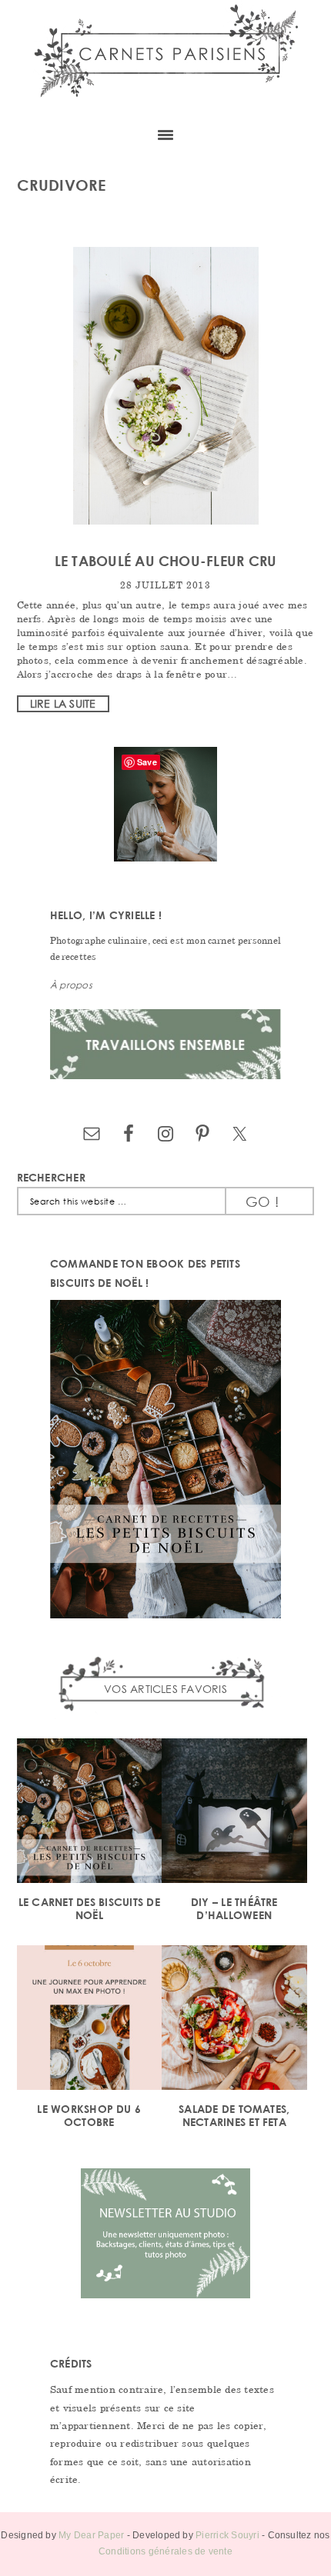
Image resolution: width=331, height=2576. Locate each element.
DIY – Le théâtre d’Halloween (234, 1908)
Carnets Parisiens (165, 58)
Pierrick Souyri (227, 2535)
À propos (71, 985)
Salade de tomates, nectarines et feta (234, 2115)
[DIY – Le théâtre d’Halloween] (234, 1813)
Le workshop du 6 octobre (89, 2115)
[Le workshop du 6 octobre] (90, 2020)
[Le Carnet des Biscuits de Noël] (90, 1813)
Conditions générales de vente (165, 2551)
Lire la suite (63, 703)
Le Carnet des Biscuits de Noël (89, 1908)
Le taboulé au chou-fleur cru (166, 561)
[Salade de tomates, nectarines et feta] (234, 2020)
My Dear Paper (91, 2535)
